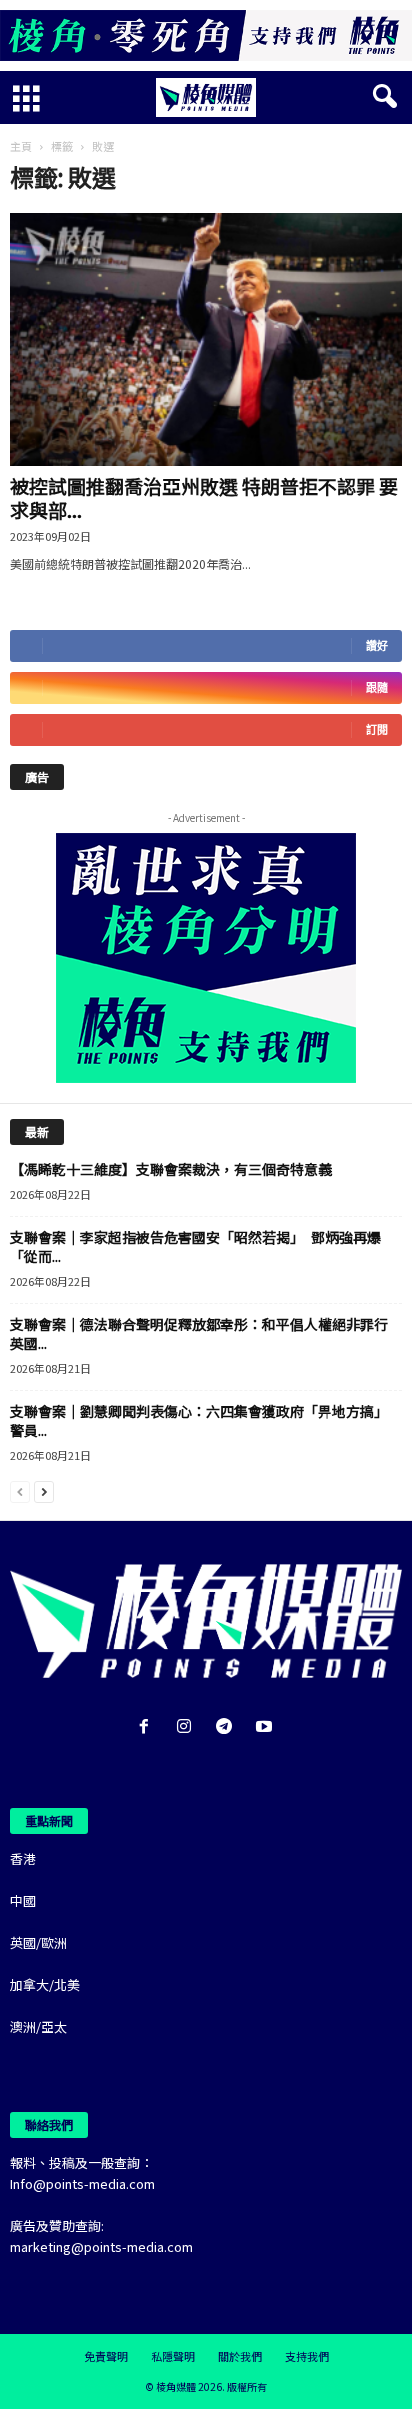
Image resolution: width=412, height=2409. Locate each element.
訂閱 (377, 729)
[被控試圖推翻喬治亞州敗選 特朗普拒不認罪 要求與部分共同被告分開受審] (206, 339)
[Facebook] (148, 1727)
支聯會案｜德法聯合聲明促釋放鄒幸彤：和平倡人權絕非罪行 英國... (206, 1333)
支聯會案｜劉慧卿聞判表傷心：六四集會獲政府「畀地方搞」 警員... (202, 1420)
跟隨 (377, 687)
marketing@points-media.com (101, 2246)
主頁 (21, 146)
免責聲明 (106, 2356)
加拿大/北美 (45, 1984)
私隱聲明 (173, 2356)
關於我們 (240, 2356)
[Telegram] (228, 1727)
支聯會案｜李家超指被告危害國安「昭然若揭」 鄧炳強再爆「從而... (195, 1246)
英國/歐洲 (38, 1942)
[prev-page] (20, 1490)
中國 (23, 1900)
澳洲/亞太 (38, 2026)
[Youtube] (266, 1727)
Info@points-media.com (82, 2183)
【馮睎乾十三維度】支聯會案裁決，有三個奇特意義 (171, 1169)
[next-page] (44, 1490)
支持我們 (307, 2356)
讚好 (377, 645)
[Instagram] (188, 1727)
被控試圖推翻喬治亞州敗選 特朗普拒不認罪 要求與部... (204, 497)
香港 (23, 1858)
